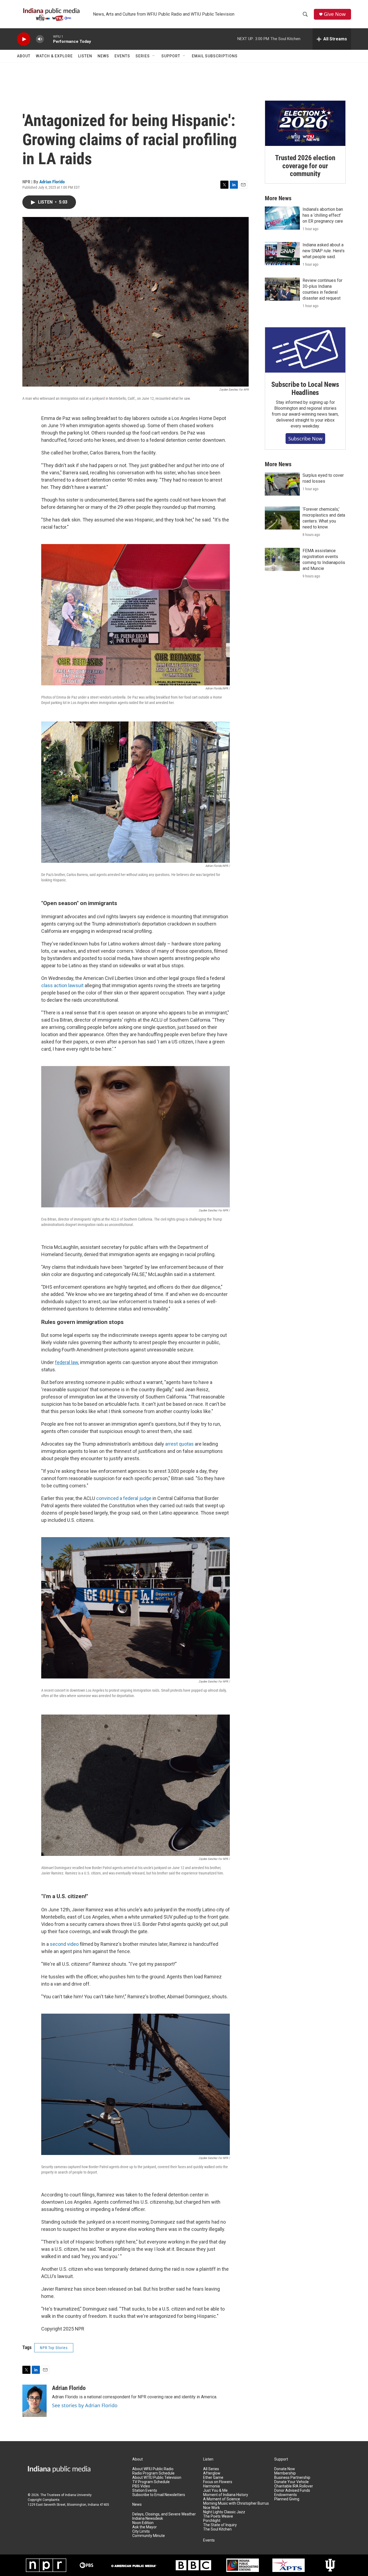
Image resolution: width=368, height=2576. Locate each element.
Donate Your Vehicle (291, 2482)
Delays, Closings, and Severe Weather (164, 2514)
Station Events (145, 2491)
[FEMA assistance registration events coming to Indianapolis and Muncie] (282, 559)
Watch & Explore (54, 56)
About (24, 56)
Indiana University (78, 2495)
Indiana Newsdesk (148, 2519)
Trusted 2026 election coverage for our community (305, 166)
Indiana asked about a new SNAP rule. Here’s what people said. (324, 251)
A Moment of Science (222, 2499)
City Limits (141, 2531)
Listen (85, 56)
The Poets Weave (218, 2516)
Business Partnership (292, 2478)
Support (171, 56)
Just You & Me (215, 2491)
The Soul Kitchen (217, 2529)
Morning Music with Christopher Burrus (236, 2503)
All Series (211, 2469)
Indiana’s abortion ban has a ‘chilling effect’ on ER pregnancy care (323, 215)
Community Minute (149, 2536)
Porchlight (212, 2521)
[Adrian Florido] (34, 2401)
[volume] (40, 39)
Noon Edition (143, 2523)
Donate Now (285, 2469)
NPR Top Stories (54, 2348)
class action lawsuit (62, 985)
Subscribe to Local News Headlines (305, 388)
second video (64, 1944)
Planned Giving (287, 2499)
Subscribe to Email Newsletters (159, 2495)
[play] (24, 39)
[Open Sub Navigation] (154, 56)
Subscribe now (305, 439)
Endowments (286, 2495)
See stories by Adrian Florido (85, 2405)
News (103, 56)
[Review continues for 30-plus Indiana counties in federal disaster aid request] (282, 289)
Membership (285, 2473)
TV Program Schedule (151, 2482)
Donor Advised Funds (292, 2491)
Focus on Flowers (218, 2482)
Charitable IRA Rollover (294, 2486)
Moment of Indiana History (226, 2495)
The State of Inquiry (220, 2525)
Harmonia (211, 2486)
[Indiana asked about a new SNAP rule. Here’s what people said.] (282, 254)
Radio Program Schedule (153, 2473)
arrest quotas (179, 1444)
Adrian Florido (52, 182)
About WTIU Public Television (157, 2478)
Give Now (335, 14)
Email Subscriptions (215, 56)
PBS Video (141, 2486)
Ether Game (213, 2478)
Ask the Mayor (145, 2527)
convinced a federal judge (124, 1498)
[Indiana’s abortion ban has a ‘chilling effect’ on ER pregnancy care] (282, 218)
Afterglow (212, 2473)
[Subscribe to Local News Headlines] (305, 350)
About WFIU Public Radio (153, 2469)
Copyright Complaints (44, 2500)
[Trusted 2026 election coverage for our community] (305, 123)
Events (122, 56)
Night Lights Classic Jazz (224, 2512)
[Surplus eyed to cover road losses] (282, 484)
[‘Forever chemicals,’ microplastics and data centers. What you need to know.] (282, 518)
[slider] (48, 39)
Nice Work (211, 2508)
